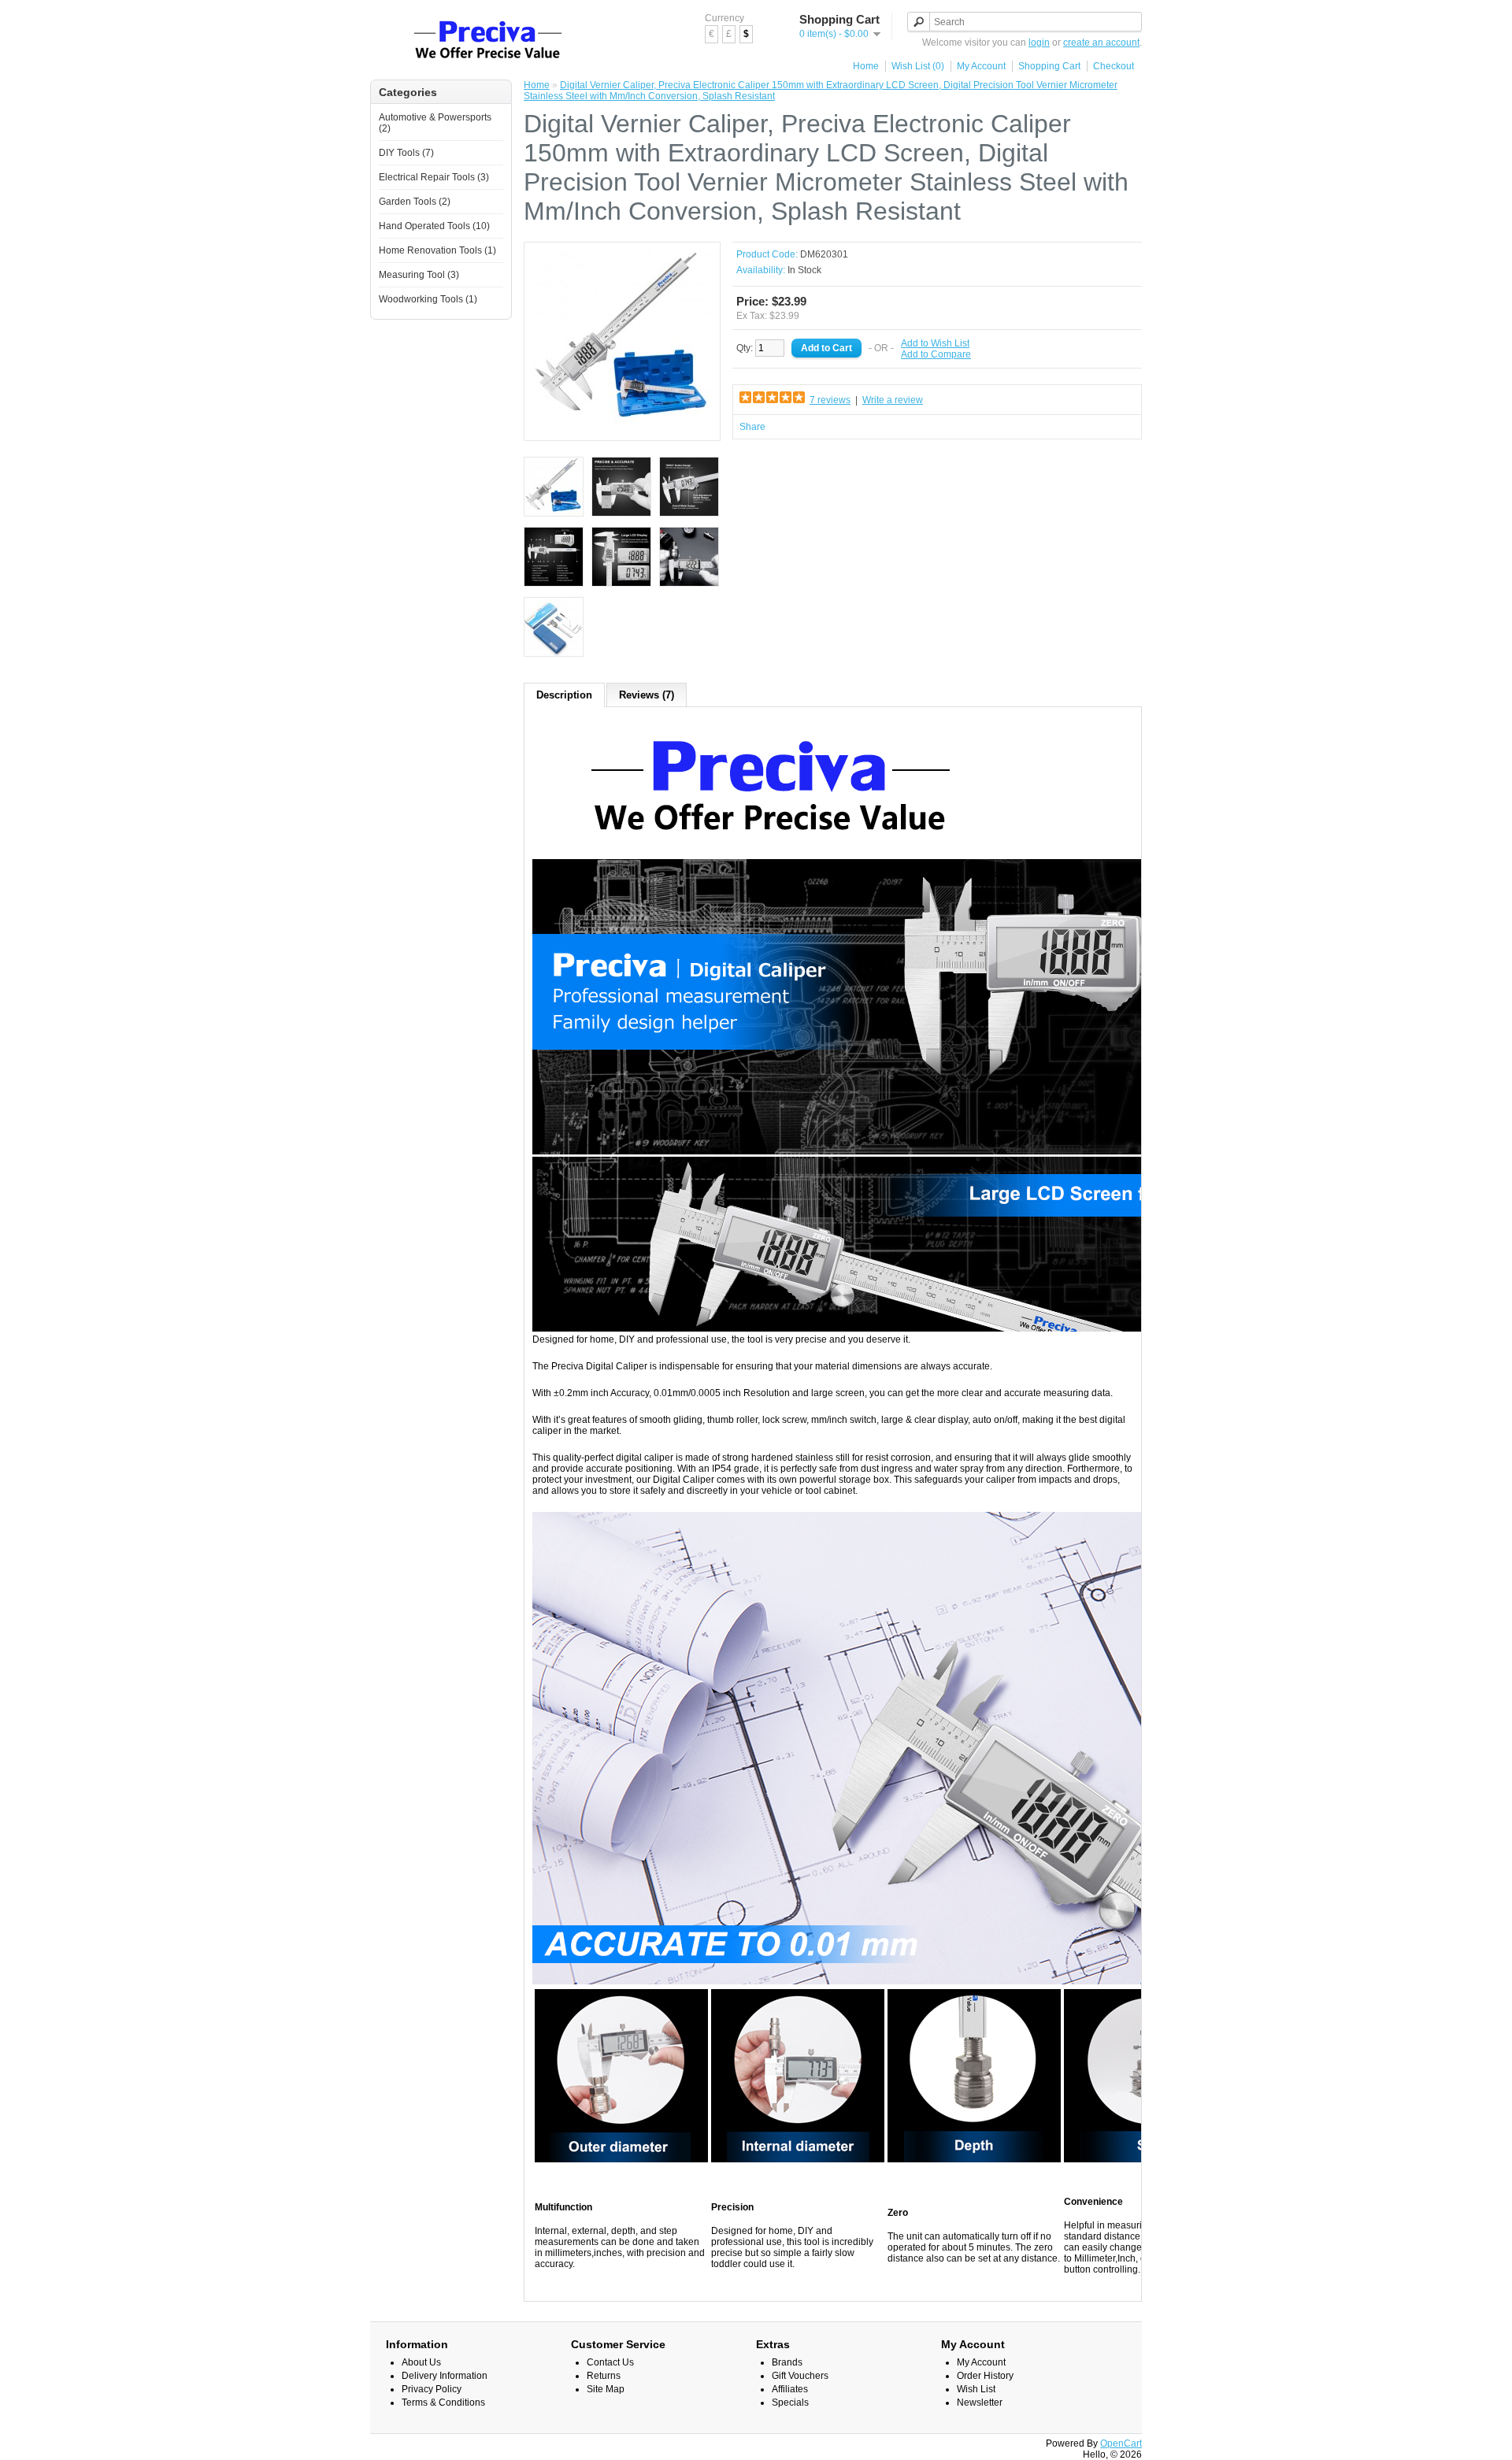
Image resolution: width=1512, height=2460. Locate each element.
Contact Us (610, 2362)
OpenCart (1121, 2443)
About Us (421, 2362)
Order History (985, 2376)
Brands (787, 2362)
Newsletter (980, 2403)
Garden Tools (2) (415, 202)
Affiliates (790, 2389)
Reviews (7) (647, 695)
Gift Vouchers (800, 2376)
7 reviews (830, 400)
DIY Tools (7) (406, 153)
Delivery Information (445, 2376)
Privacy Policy (432, 2389)
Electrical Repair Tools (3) (434, 177)
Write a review (893, 400)
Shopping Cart (1049, 66)
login (1039, 43)
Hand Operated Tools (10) (434, 226)
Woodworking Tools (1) (428, 299)
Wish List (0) (918, 66)
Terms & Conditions (443, 2403)
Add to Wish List (935, 343)
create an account (1101, 43)
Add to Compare (936, 354)
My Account (981, 66)
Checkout (1114, 66)
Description (564, 695)
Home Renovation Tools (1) (437, 250)
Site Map (606, 2389)
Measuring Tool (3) (419, 275)
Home (866, 66)
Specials (790, 2403)
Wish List (976, 2389)
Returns (604, 2376)
